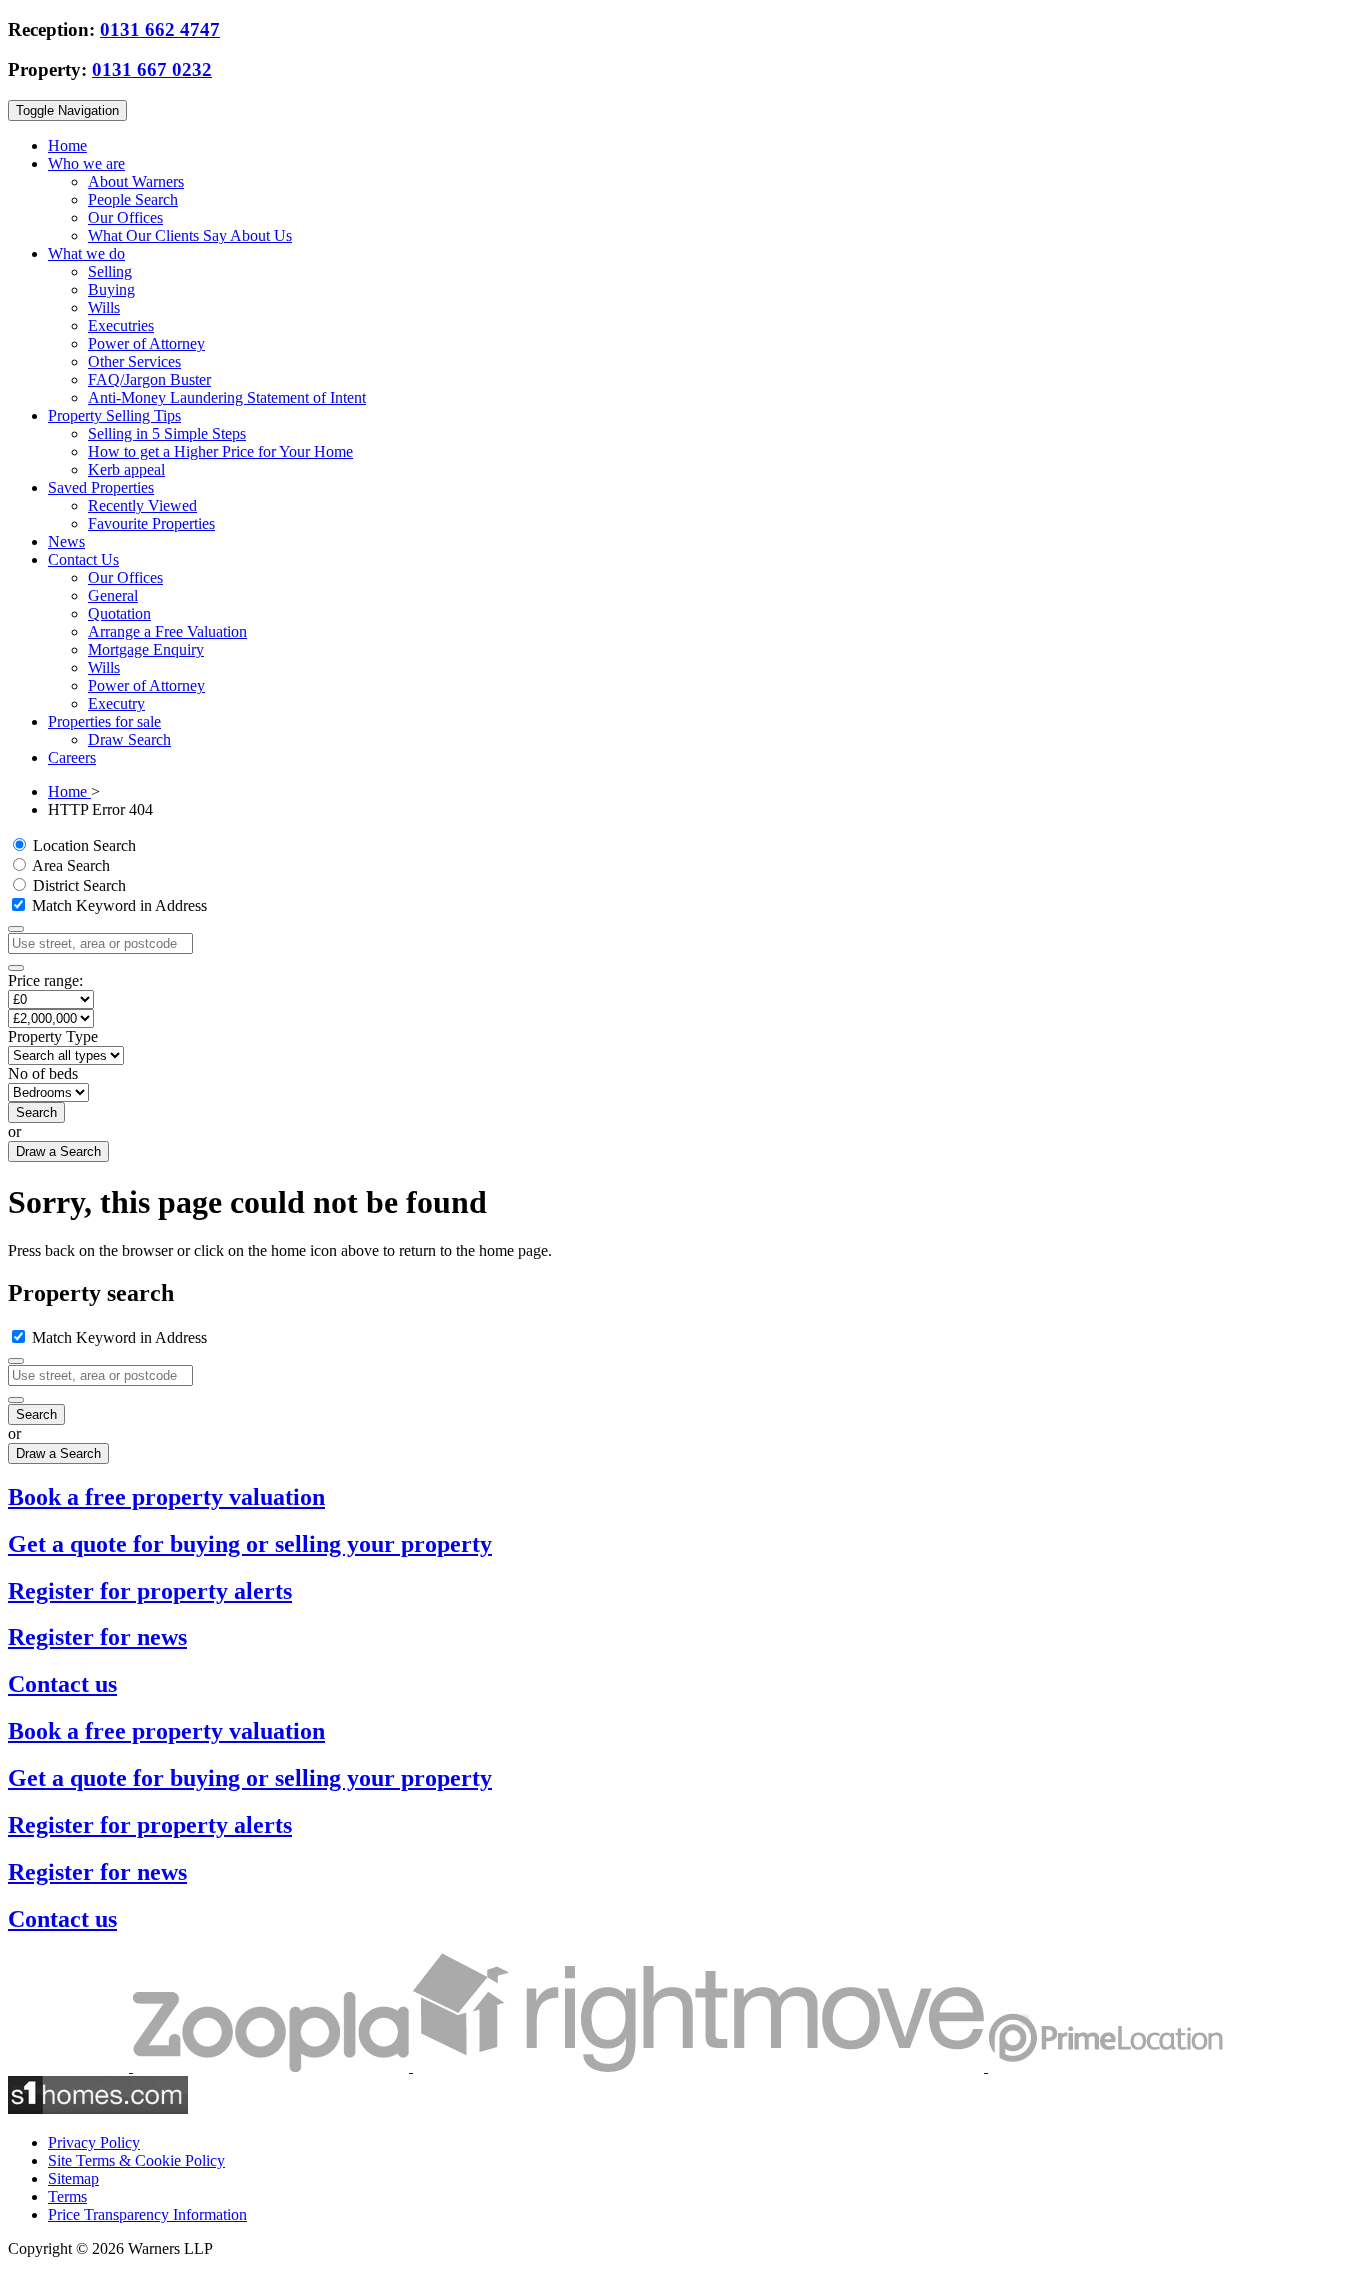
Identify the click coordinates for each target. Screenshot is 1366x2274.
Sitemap (73, 2178)
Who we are (86, 163)
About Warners (136, 181)
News (66, 541)
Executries (121, 325)
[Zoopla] (273, 2066)
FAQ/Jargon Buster (149, 379)
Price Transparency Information (147, 2214)
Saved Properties (101, 487)
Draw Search (129, 739)
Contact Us (83, 559)
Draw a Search (58, 1151)
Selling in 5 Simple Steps (167, 433)
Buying (111, 289)
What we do (86, 253)
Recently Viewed (142, 505)
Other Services (134, 361)
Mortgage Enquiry (146, 649)
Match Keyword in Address (117, 905)
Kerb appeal (126, 469)
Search (36, 1112)
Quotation (119, 613)
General (113, 595)
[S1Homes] (98, 2108)
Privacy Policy (94, 2142)
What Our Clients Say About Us (190, 235)
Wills (104, 307)
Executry (116, 703)
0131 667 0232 (152, 69)
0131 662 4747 (160, 29)
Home (67, 145)
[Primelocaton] (1105, 2066)
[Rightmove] (700, 2066)
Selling (110, 271)
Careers (72, 757)
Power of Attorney (146, 343)
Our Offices (125, 217)
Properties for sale (104, 721)
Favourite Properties (151, 523)
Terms (67, 2196)
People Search (133, 199)
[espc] (70, 2066)
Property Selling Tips (114, 415)
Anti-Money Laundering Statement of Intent (227, 397)
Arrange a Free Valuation (167, 631)
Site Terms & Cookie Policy (136, 2160)
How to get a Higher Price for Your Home (220, 451)
